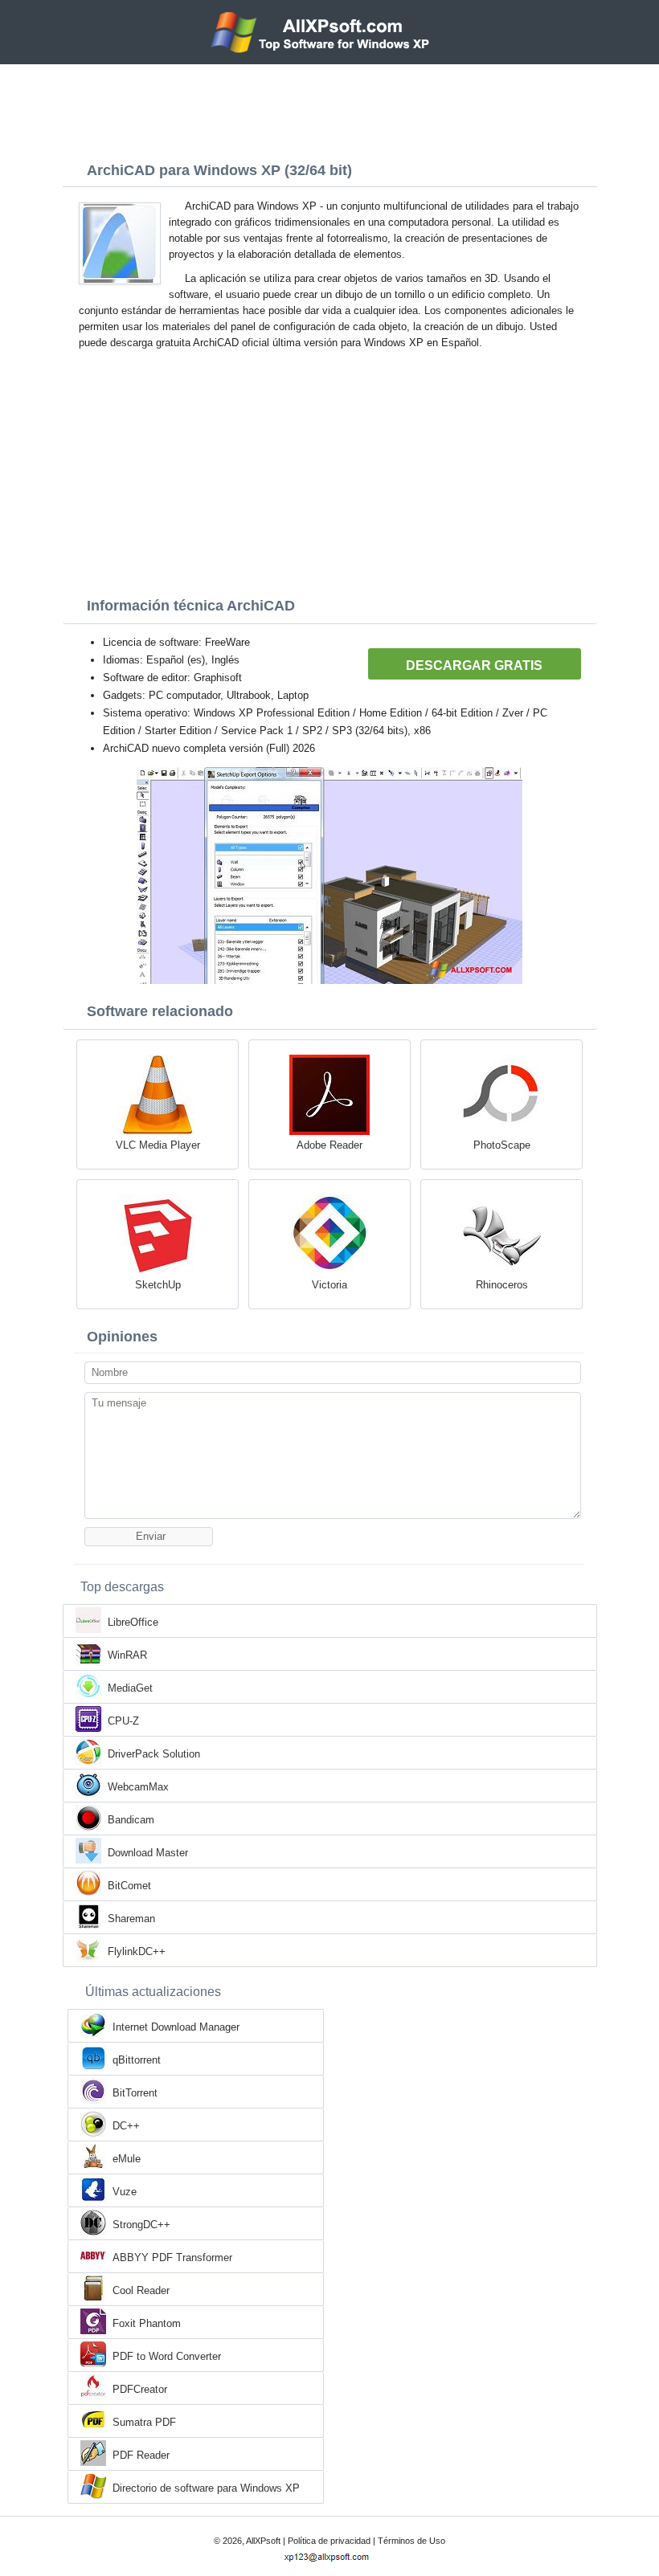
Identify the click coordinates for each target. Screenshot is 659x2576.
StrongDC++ (141, 2225)
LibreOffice (133, 1622)
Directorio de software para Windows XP (206, 2488)
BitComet (129, 1886)
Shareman (131, 1919)
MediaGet (130, 1688)
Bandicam (131, 1820)
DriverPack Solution (154, 1754)
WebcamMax (138, 1787)
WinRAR (127, 1655)
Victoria (329, 1285)
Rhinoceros (502, 1285)
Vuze (125, 2192)
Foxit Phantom (147, 2323)
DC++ (126, 2126)
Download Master (148, 1853)
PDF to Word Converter (167, 2356)
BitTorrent (135, 2093)
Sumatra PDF (144, 2422)
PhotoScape (502, 1145)
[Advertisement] (329, 108)
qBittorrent (137, 2060)
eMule (127, 2159)
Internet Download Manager (176, 2027)
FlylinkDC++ (137, 1951)
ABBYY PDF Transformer (172, 2258)
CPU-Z (123, 1721)
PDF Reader (141, 2455)
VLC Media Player (158, 1145)
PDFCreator (140, 2389)
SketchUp (158, 1285)
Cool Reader (141, 2290)
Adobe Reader (329, 1145)
